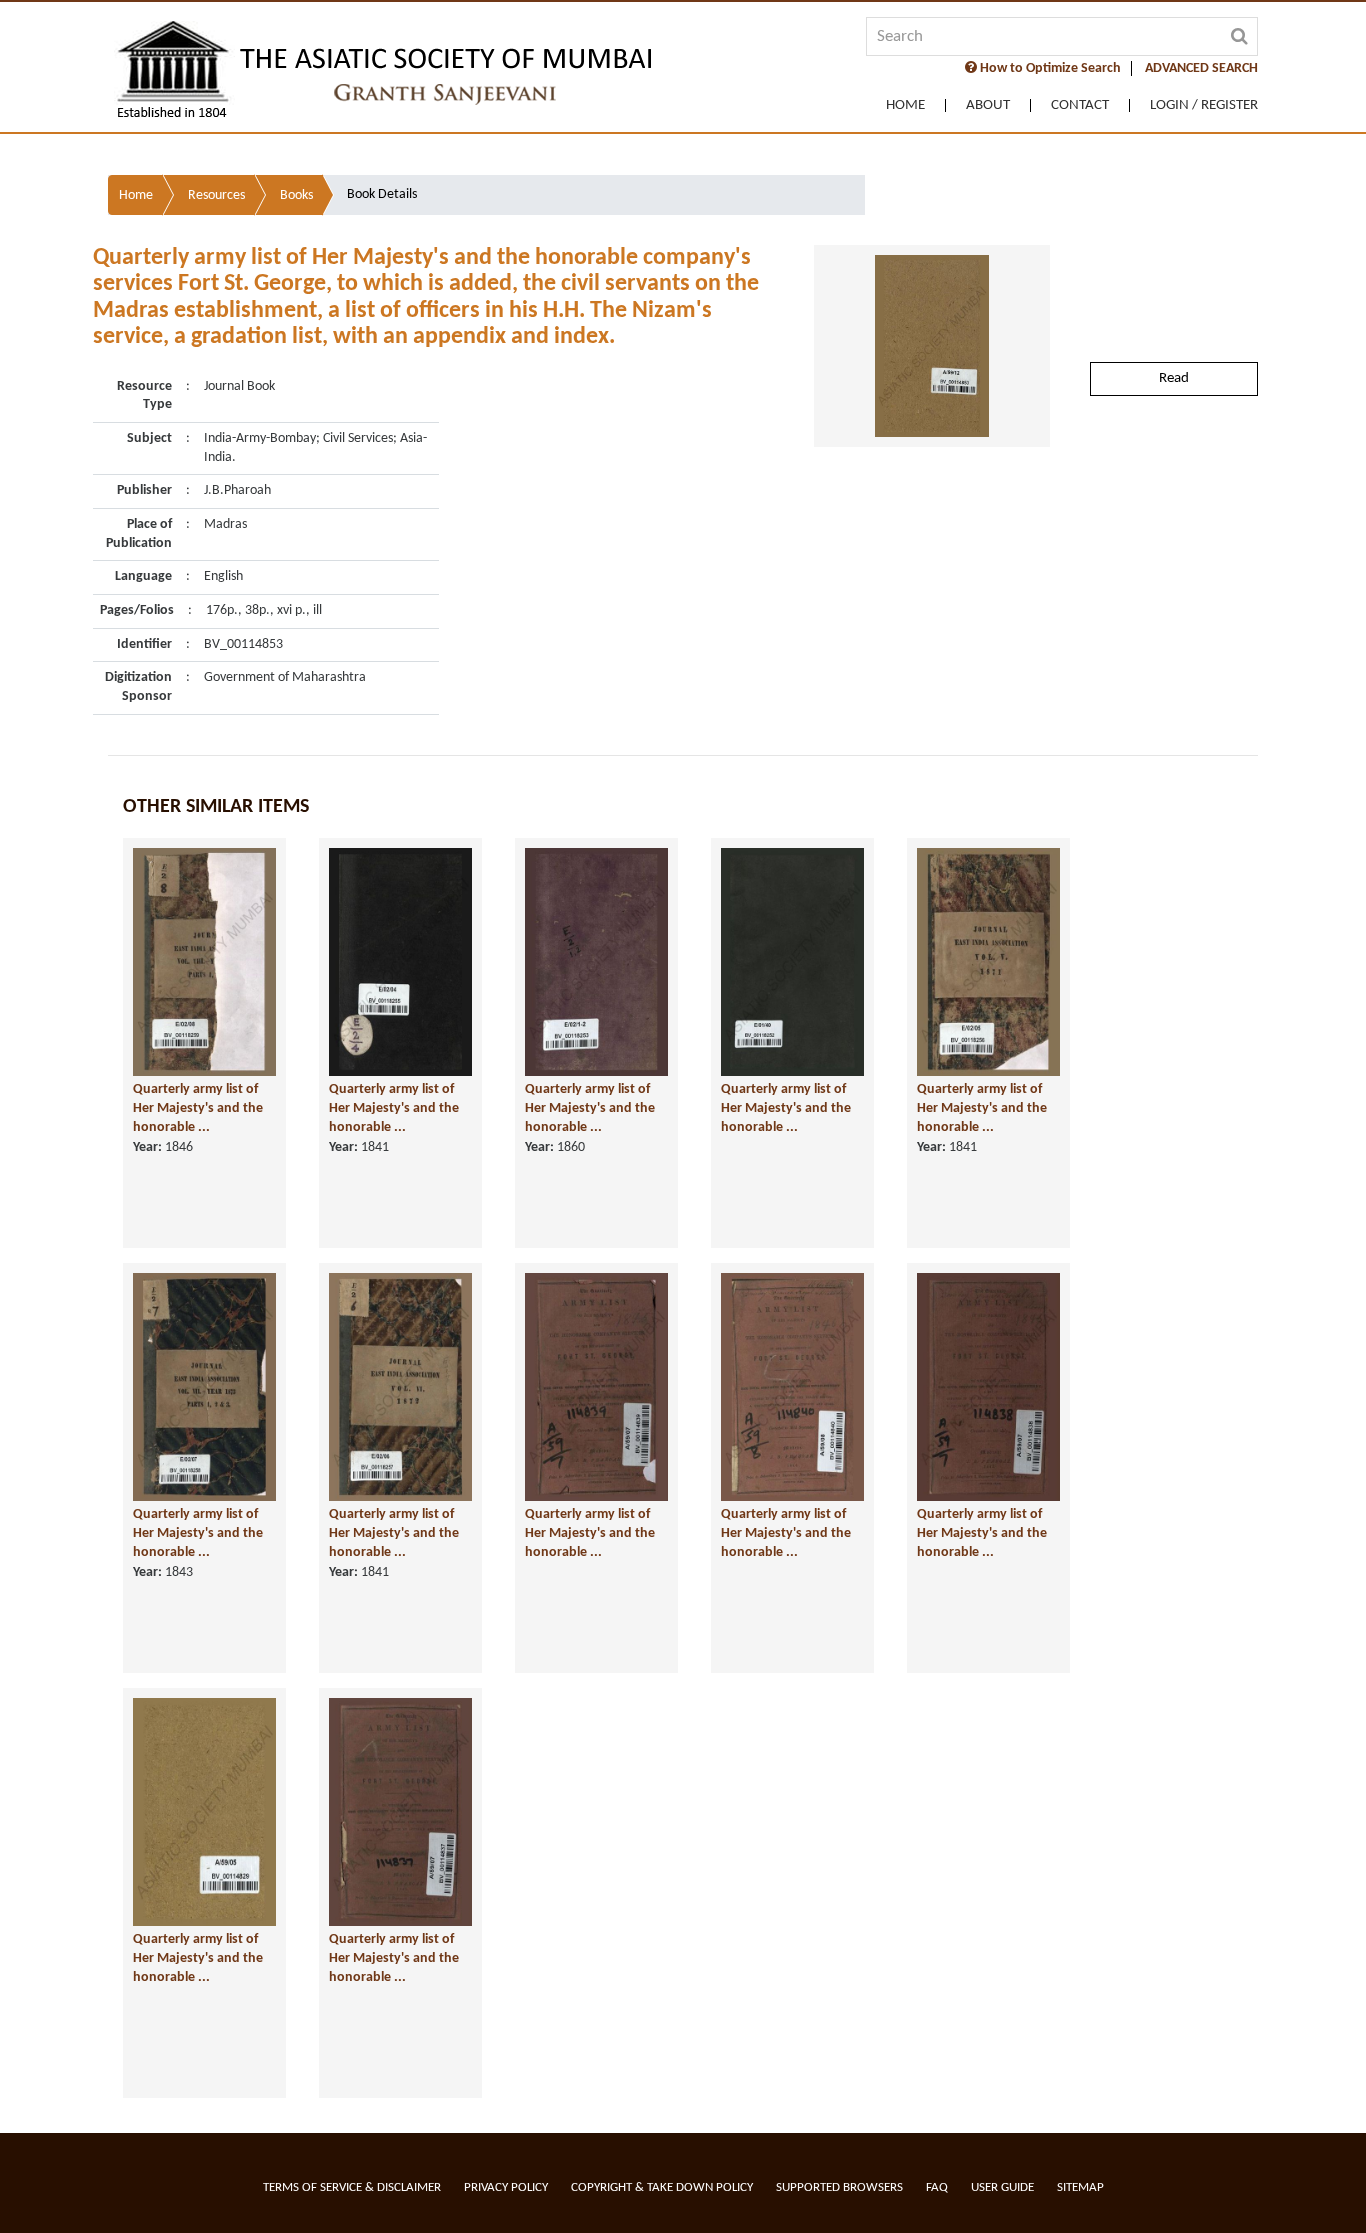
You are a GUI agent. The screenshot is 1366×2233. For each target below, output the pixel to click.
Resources (216, 195)
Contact (1080, 105)
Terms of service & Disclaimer (352, 2187)
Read (1174, 378)
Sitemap (1080, 2187)
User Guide (1002, 2187)
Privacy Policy (506, 2187)
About (988, 105)
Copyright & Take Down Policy (662, 2187)
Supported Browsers (839, 2187)
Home (905, 105)
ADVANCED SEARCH (1201, 68)
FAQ (937, 2187)
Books (296, 195)
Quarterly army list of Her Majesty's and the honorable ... (198, 1108)
